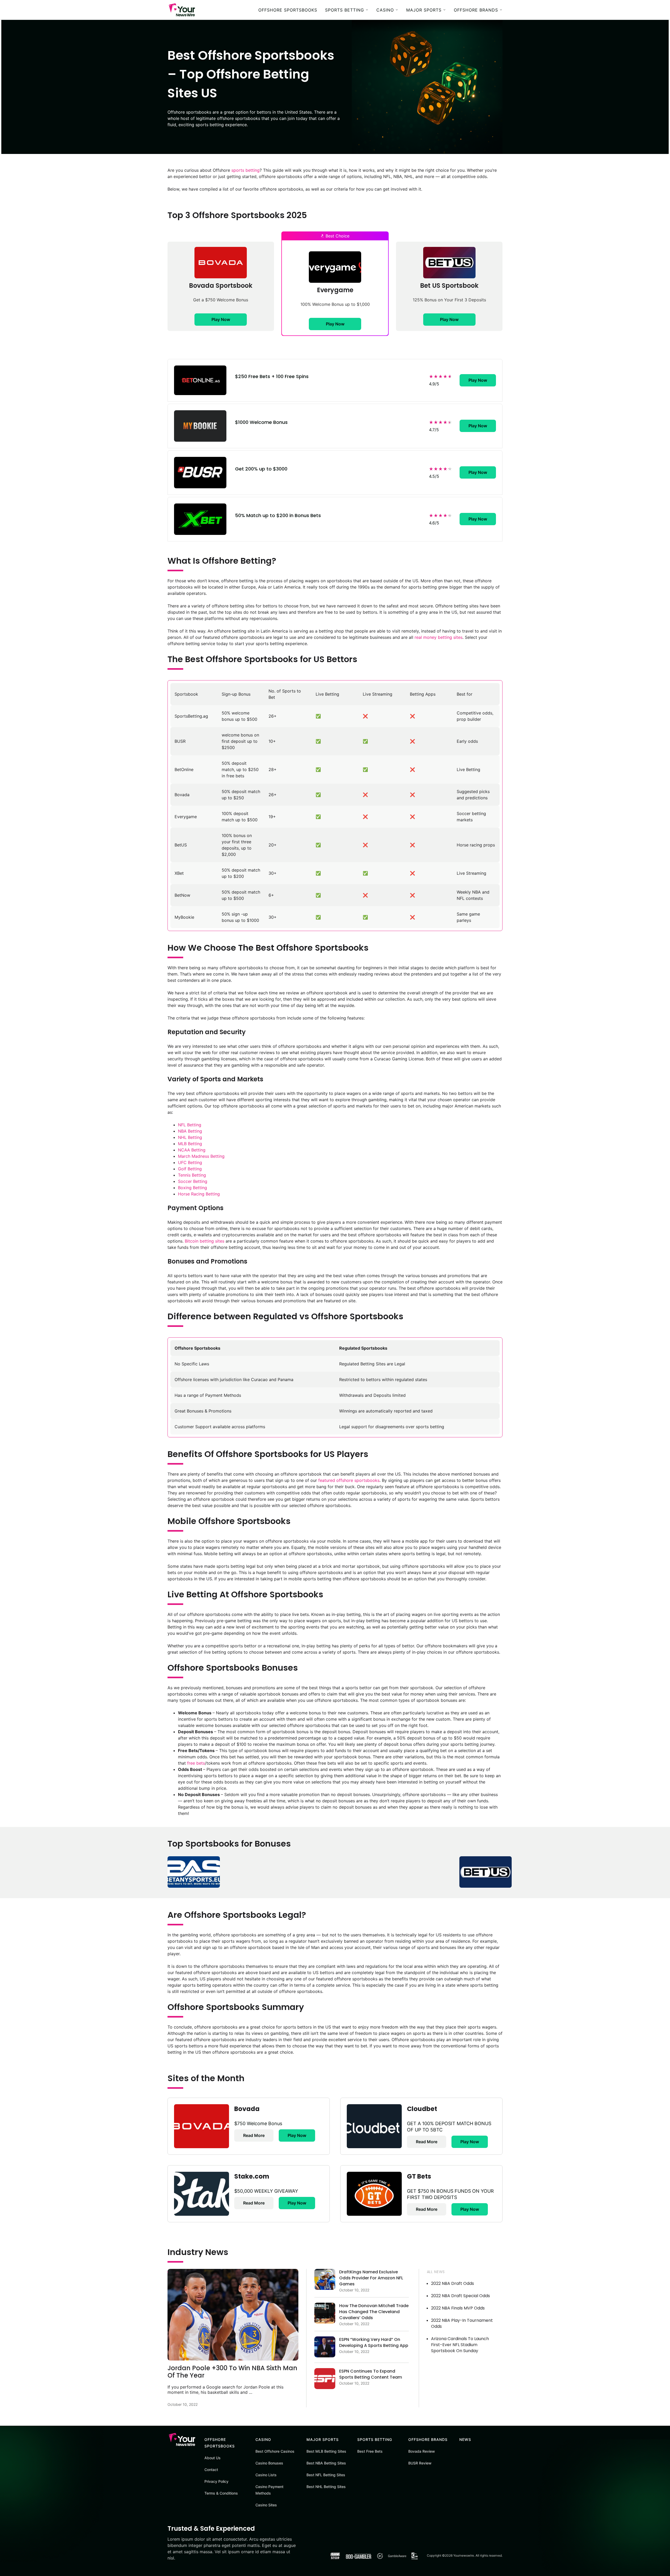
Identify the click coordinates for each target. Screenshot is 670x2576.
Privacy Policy (216, 2481)
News (465, 2439)
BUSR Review (420, 2463)
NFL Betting (190, 1125)
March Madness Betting (201, 1156)
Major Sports (424, 10)
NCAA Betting (192, 1150)
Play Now (221, 319)
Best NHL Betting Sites (326, 2487)
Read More (254, 2135)
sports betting (245, 170)
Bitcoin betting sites (205, 1241)
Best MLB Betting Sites (326, 2451)
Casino (385, 10)
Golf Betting (190, 1169)
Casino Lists (266, 2475)
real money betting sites (439, 637)
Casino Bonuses (269, 2463)
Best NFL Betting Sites (326, 2475)
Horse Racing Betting (199, 1194)
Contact (211, 2470)
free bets (196, 1763)
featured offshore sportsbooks (349, 1480)
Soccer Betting (193, 1181)
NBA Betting (190, 1131)
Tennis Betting (192, 1175)
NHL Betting (190, 1137)
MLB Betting (190, 1144)
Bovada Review (422, 2451)
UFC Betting (190, 1162)
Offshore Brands (476, 10)
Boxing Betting (192, 1188)
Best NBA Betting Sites (326, 2463)
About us (213, 2458)
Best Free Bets (370, 2451)
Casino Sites (266, 2505)
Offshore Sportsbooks (288, 10)
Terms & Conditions (221, 2493)
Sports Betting (345, 10)
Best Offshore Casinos (275, 2451)
